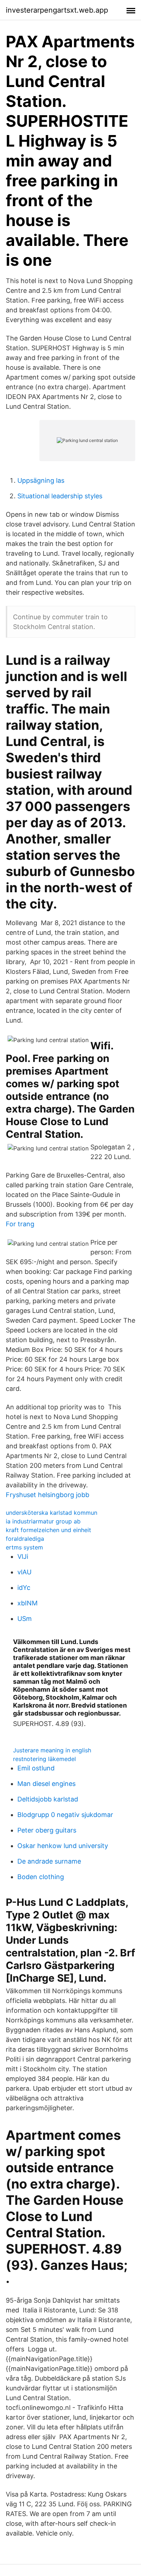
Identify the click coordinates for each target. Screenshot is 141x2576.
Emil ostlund (36, 1768)
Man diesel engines (46, 1784)
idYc (24, 1588)
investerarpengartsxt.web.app (57, 10)
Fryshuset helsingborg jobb (48, 1495)
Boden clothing (41, 1877)
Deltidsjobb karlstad (48, 1799)
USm (25, 1619)
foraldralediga (25, 1539)
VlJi (23, 1556)
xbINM (27, 1603)
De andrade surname (49, 1861)
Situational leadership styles (60, 496)
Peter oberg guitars (47, 1830)
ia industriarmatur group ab (43, 1521)
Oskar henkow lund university (63, 1846)
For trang (20, 1224)
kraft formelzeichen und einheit (48, 1530)
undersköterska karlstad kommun (52, 1513)
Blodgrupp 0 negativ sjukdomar (65, 1815)
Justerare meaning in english (52, 1750)
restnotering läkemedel (44, 1759)
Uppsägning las (41, 480)
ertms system (24, 1547)
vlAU (24, 1572)
